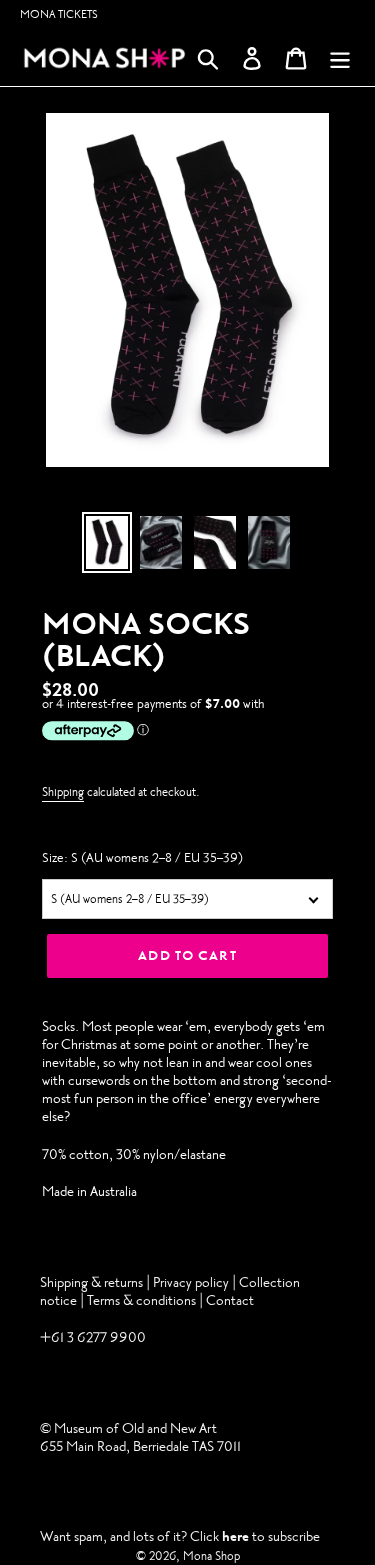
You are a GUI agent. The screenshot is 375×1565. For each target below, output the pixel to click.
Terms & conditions (141, 1300)
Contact (230, 1300)
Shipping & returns (91, 1282)
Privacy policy (192, 1282)
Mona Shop (211, 1556)
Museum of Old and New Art (134, 1428)
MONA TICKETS (59, 14)
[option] (107, 542)
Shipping (63, 792)
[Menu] (340, 58)
